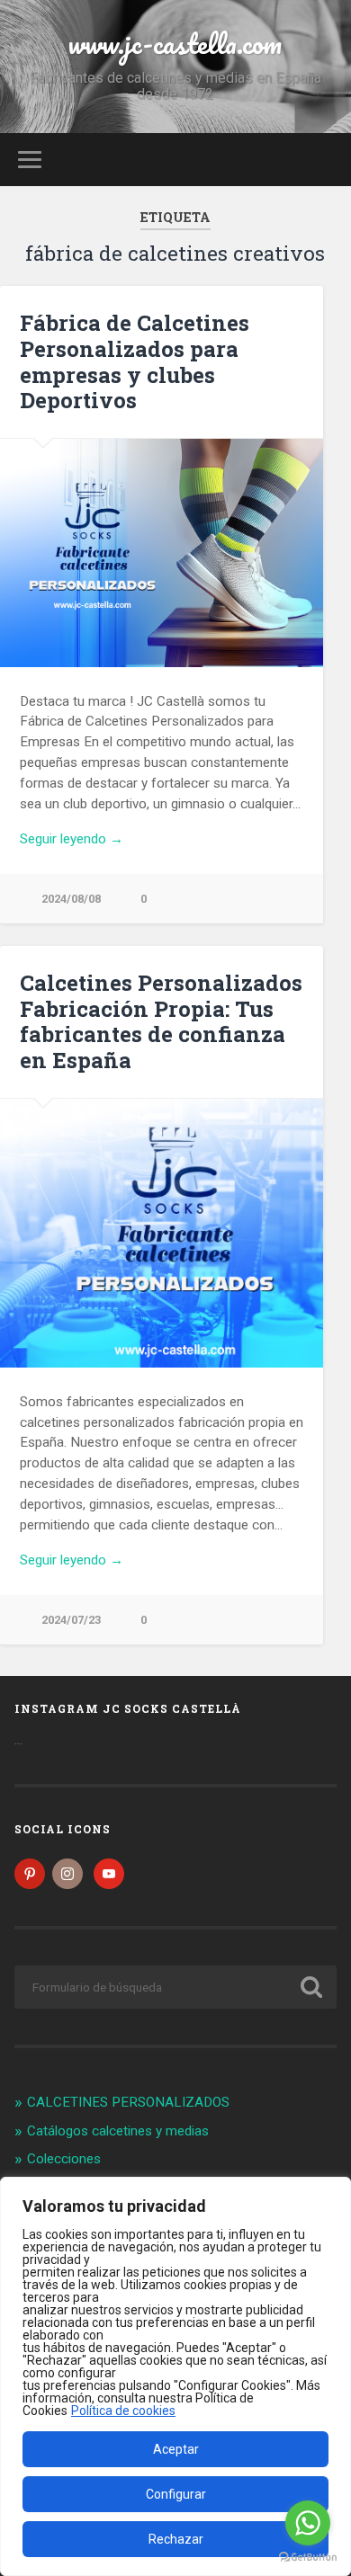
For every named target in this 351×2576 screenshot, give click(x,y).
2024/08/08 (71, 899)
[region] (175, 2376)
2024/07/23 (71, 1620)
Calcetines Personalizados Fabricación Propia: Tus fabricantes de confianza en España (161, 1021)
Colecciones (64, 2159)
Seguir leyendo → (72, 839)
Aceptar (176, 2449)
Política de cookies (123, 2411)
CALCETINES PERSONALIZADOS (128, 2102)
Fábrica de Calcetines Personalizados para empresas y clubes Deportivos (135, 361)
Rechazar (176, 2539)
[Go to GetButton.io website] (308, 2558)
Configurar (176, 2494)
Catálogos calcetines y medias (118, 2131)
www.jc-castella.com (175, 44)
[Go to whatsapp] (308, 2523)
